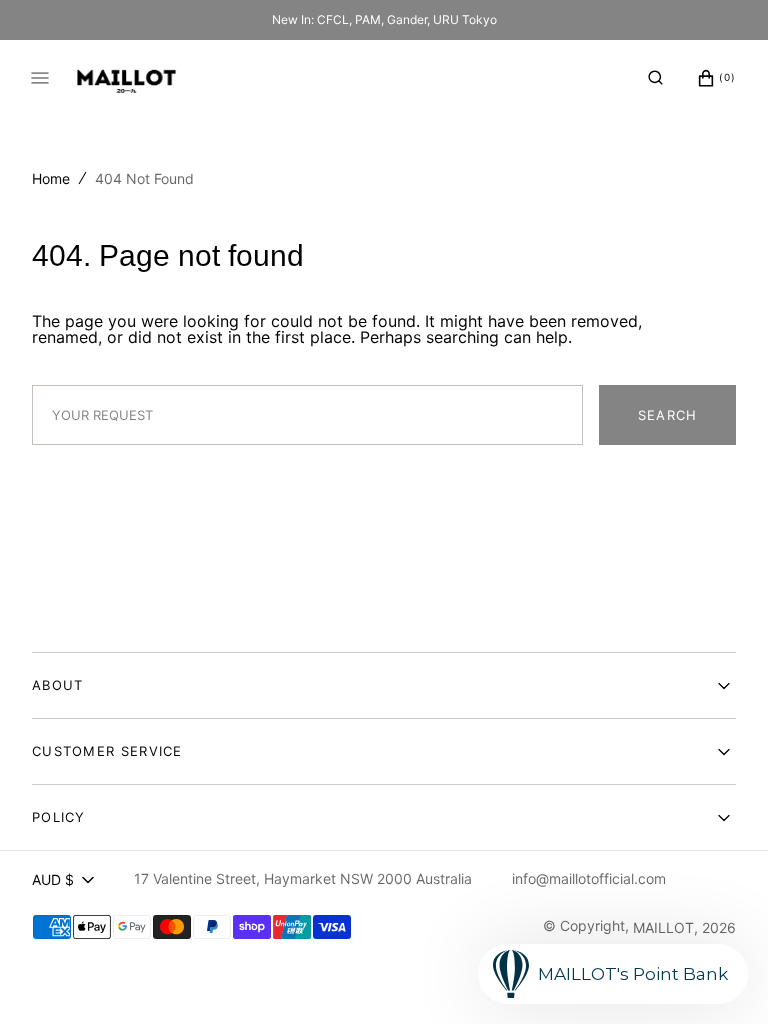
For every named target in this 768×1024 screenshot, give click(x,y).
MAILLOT (663, 927)
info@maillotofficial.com (589, 878)
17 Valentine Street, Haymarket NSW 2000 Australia (303, 878)
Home (51, 178)
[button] (655, 78)
